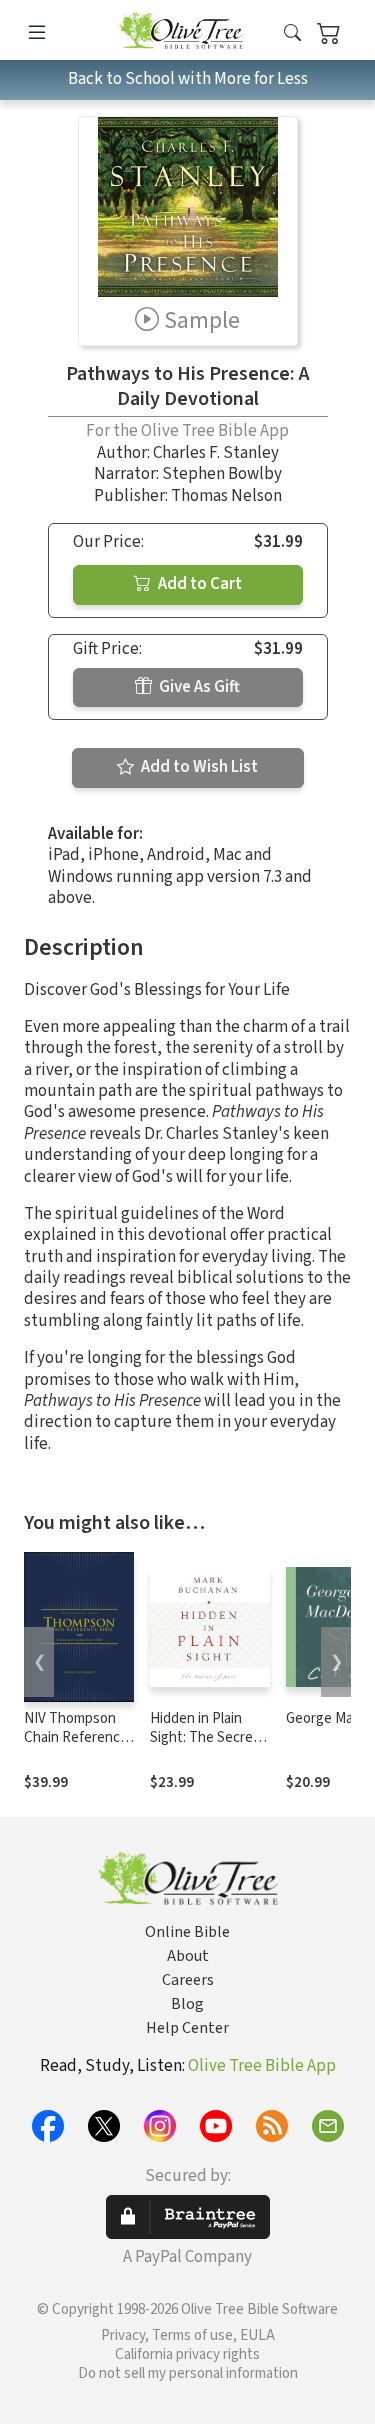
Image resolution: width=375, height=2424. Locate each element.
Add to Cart (198, 584)
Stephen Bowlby (222, 474)
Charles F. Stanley (216, 453)
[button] (292, 33)
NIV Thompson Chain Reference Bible (76, 1737)
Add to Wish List (198, 767)
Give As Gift (198, 687)
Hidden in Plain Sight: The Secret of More (204, 1737)
